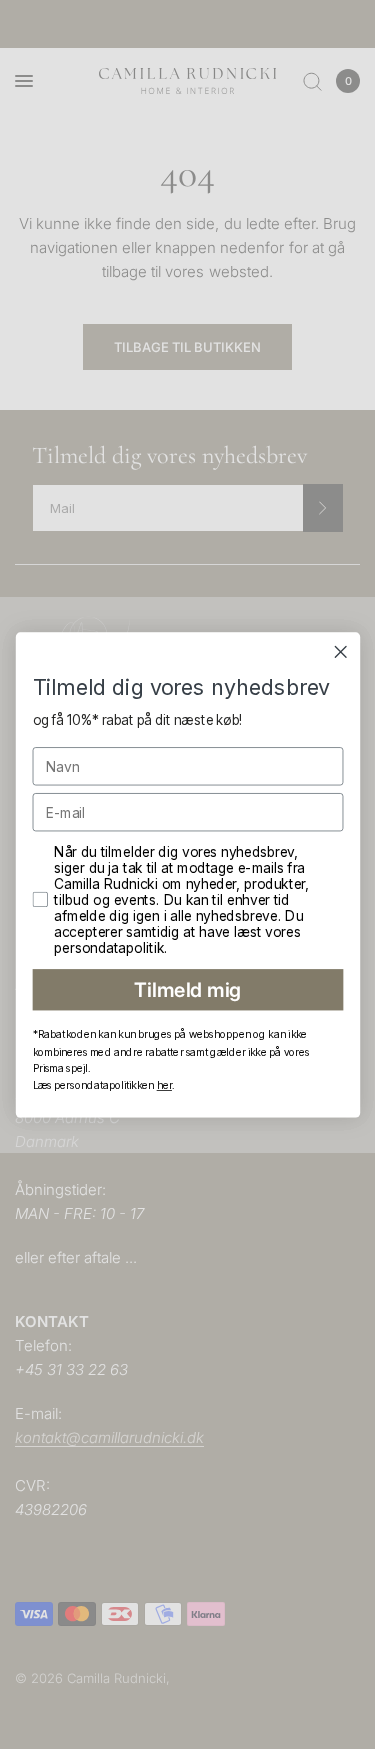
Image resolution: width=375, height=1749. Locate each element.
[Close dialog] (340, 651)
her (163, 1084)
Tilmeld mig (187, 989)
